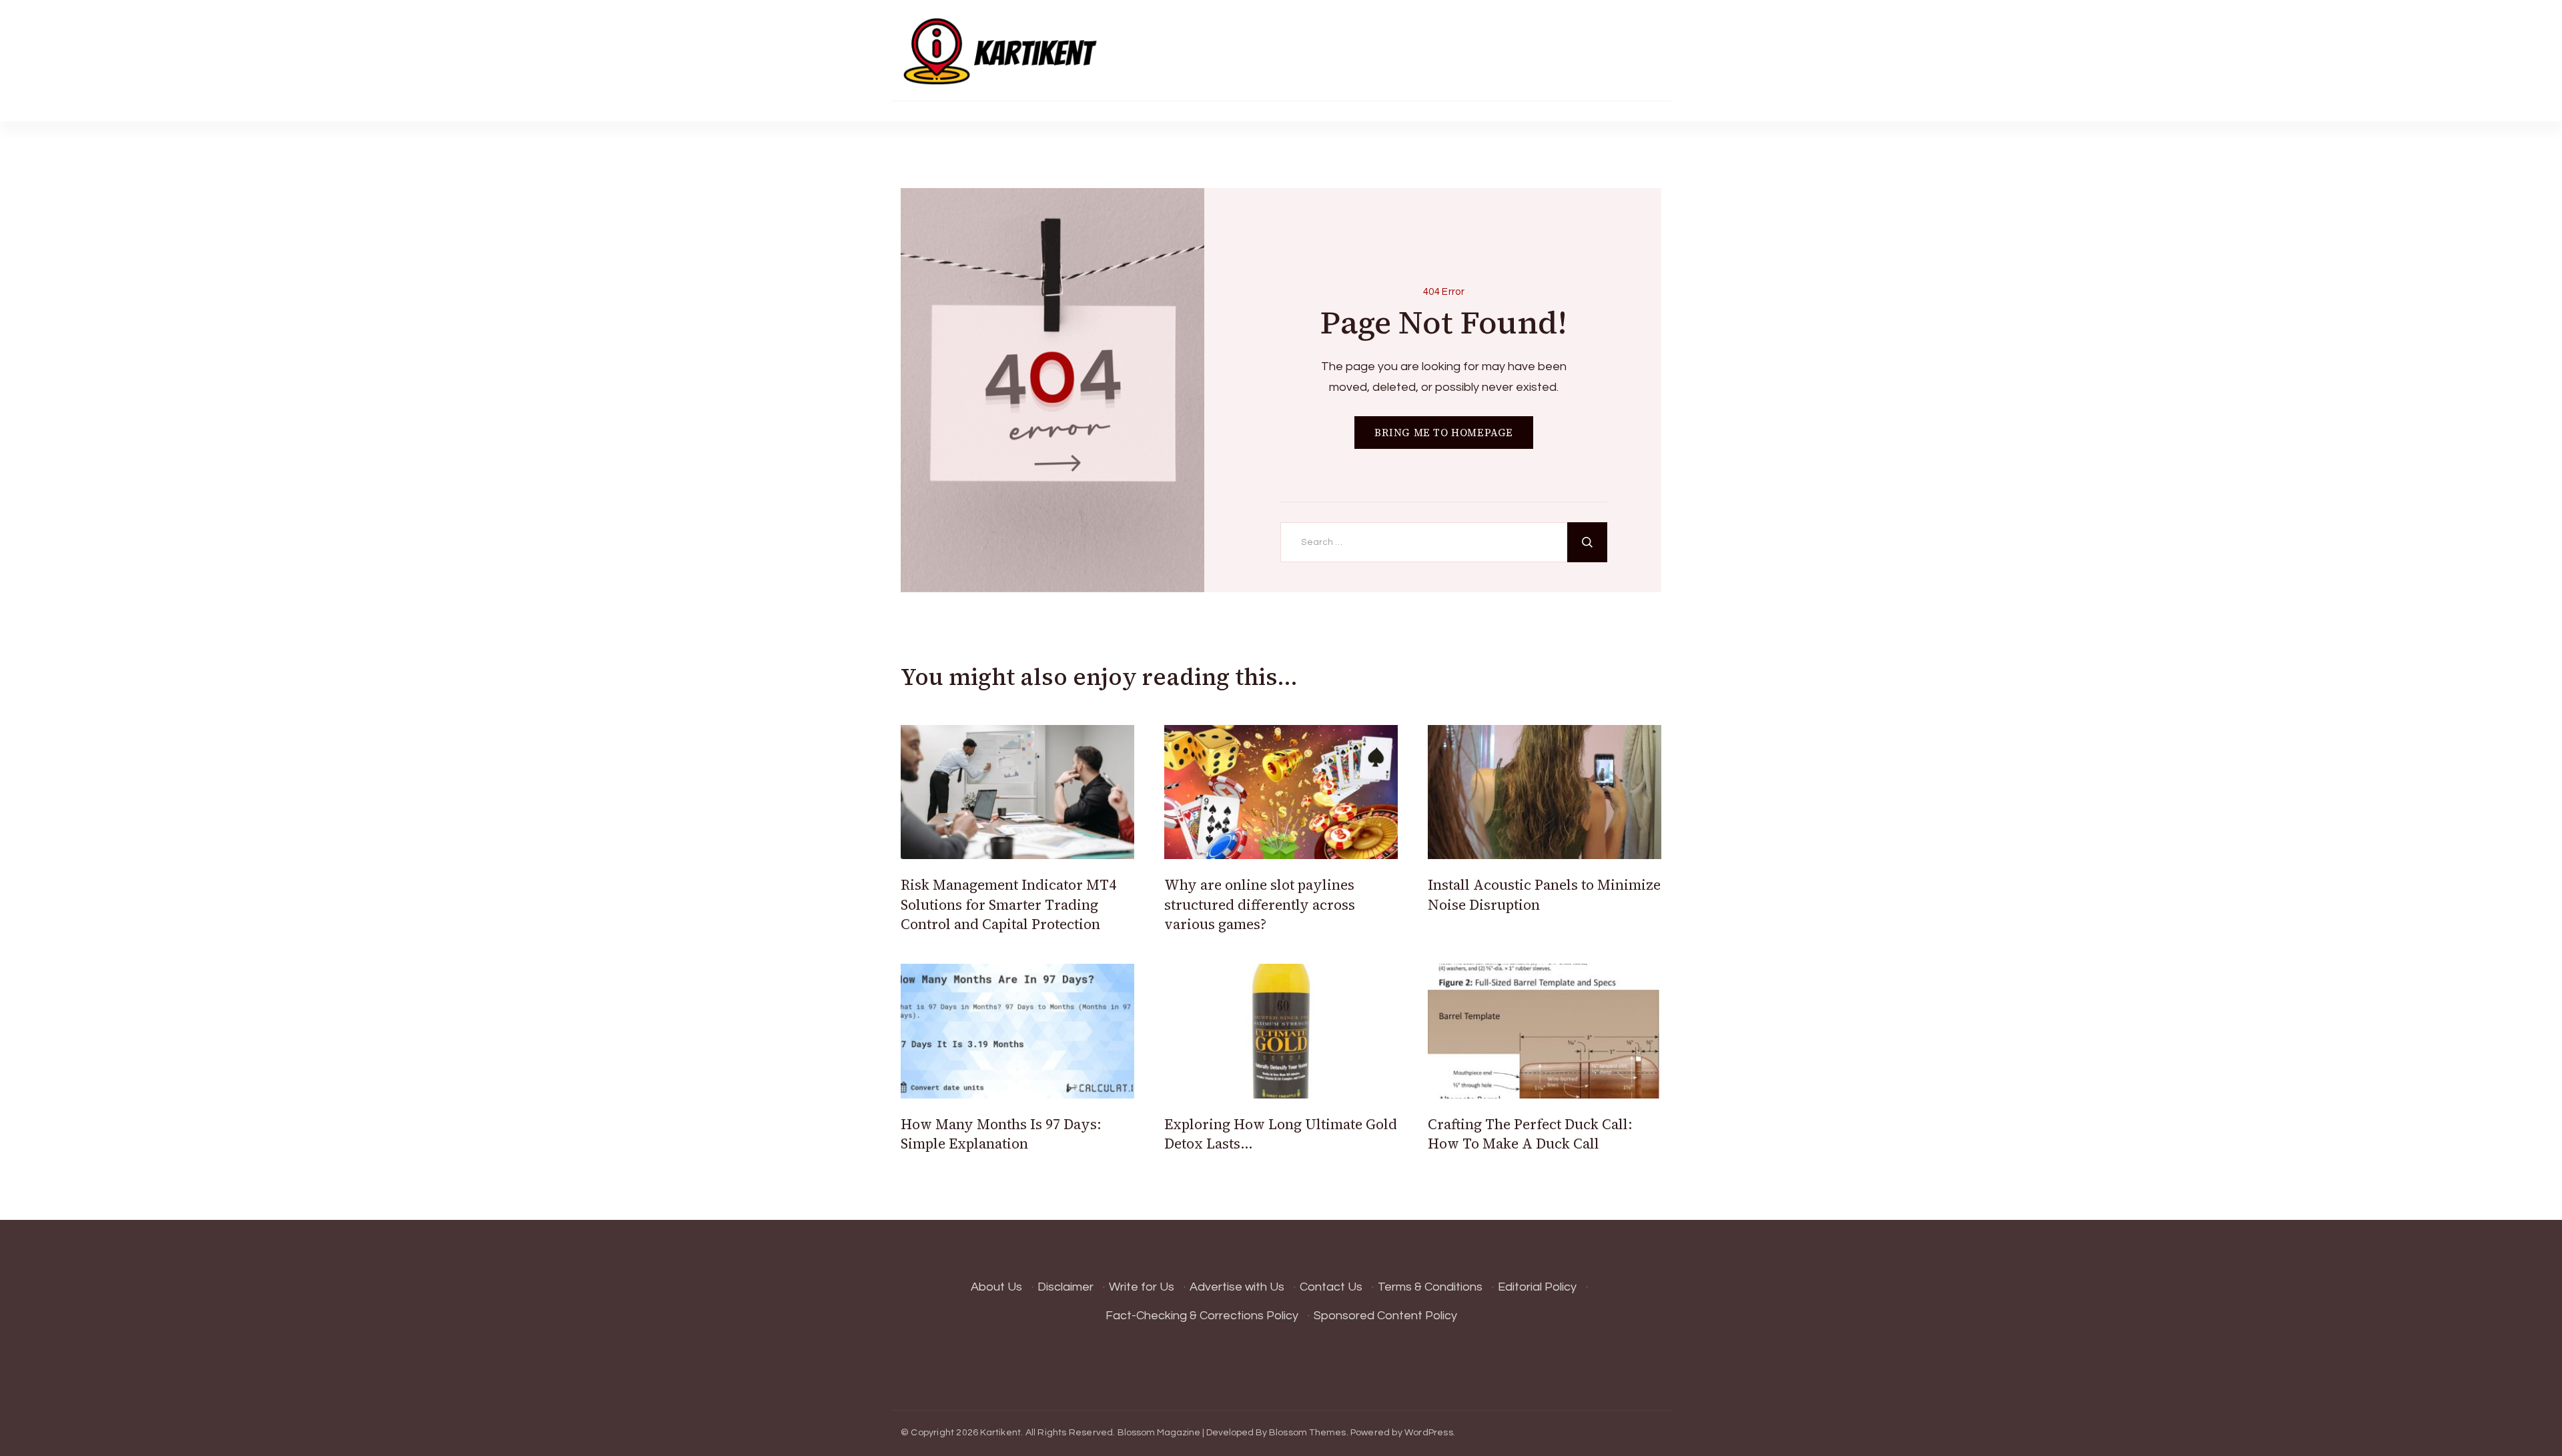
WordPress (1429, 1433)
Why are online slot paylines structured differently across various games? (1260, 904)
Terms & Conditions (1430, 1287)
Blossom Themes (1308, 1433)
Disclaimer (1065, 1287)
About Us (996, 1287)
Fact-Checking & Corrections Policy (1202, 1316)
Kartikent (1000, 1433)
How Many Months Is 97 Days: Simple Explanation (1001, 1134)
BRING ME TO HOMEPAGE (1444, 433)
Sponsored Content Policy (1385, 1316)
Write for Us (1142, 1287)
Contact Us (1331, 1287)
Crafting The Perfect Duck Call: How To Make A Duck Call (1530, 1134)
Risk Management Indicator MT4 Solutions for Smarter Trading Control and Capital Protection (1008, 904)
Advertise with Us (1237, 1287)
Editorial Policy (1537, 1287)
